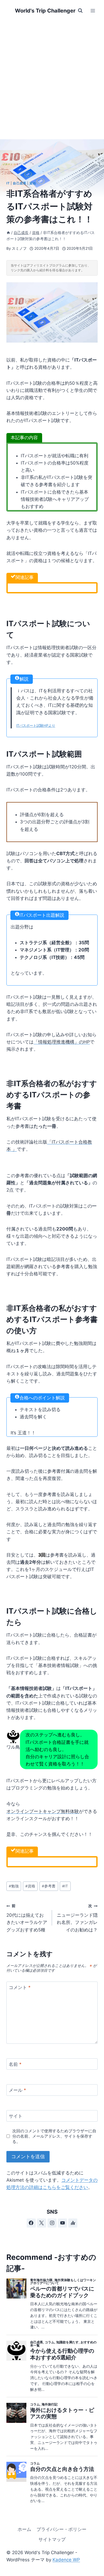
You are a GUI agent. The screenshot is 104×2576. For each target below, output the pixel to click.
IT (8, 183)
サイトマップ (52, 2539)
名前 (15, 2064)
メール (17, 2090)
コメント (20, 1987)
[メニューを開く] (93, 11)
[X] (42, 2223)
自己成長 (19, 183)
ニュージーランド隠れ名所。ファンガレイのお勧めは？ (77, 1918)
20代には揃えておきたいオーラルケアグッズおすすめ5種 (27, 1918)
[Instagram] (52, 2223)
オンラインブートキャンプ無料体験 (43, 1811)
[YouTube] (62, 2223)
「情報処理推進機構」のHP (62, 1042)
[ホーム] (8, 233)
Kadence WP (66, 2560)
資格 (33, 183)
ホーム (24, 2529)
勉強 (14, 1886)
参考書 (49, 1886)
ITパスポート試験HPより (36, 725)
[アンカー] (73, 2223)
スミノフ (19, 248)
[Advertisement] (52, 76)
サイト (16, 2116)
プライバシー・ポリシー (61, 2529)
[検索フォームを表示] (80, 11)
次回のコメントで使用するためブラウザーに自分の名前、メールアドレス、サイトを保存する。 (54, 2136)
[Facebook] (31, 2223)
